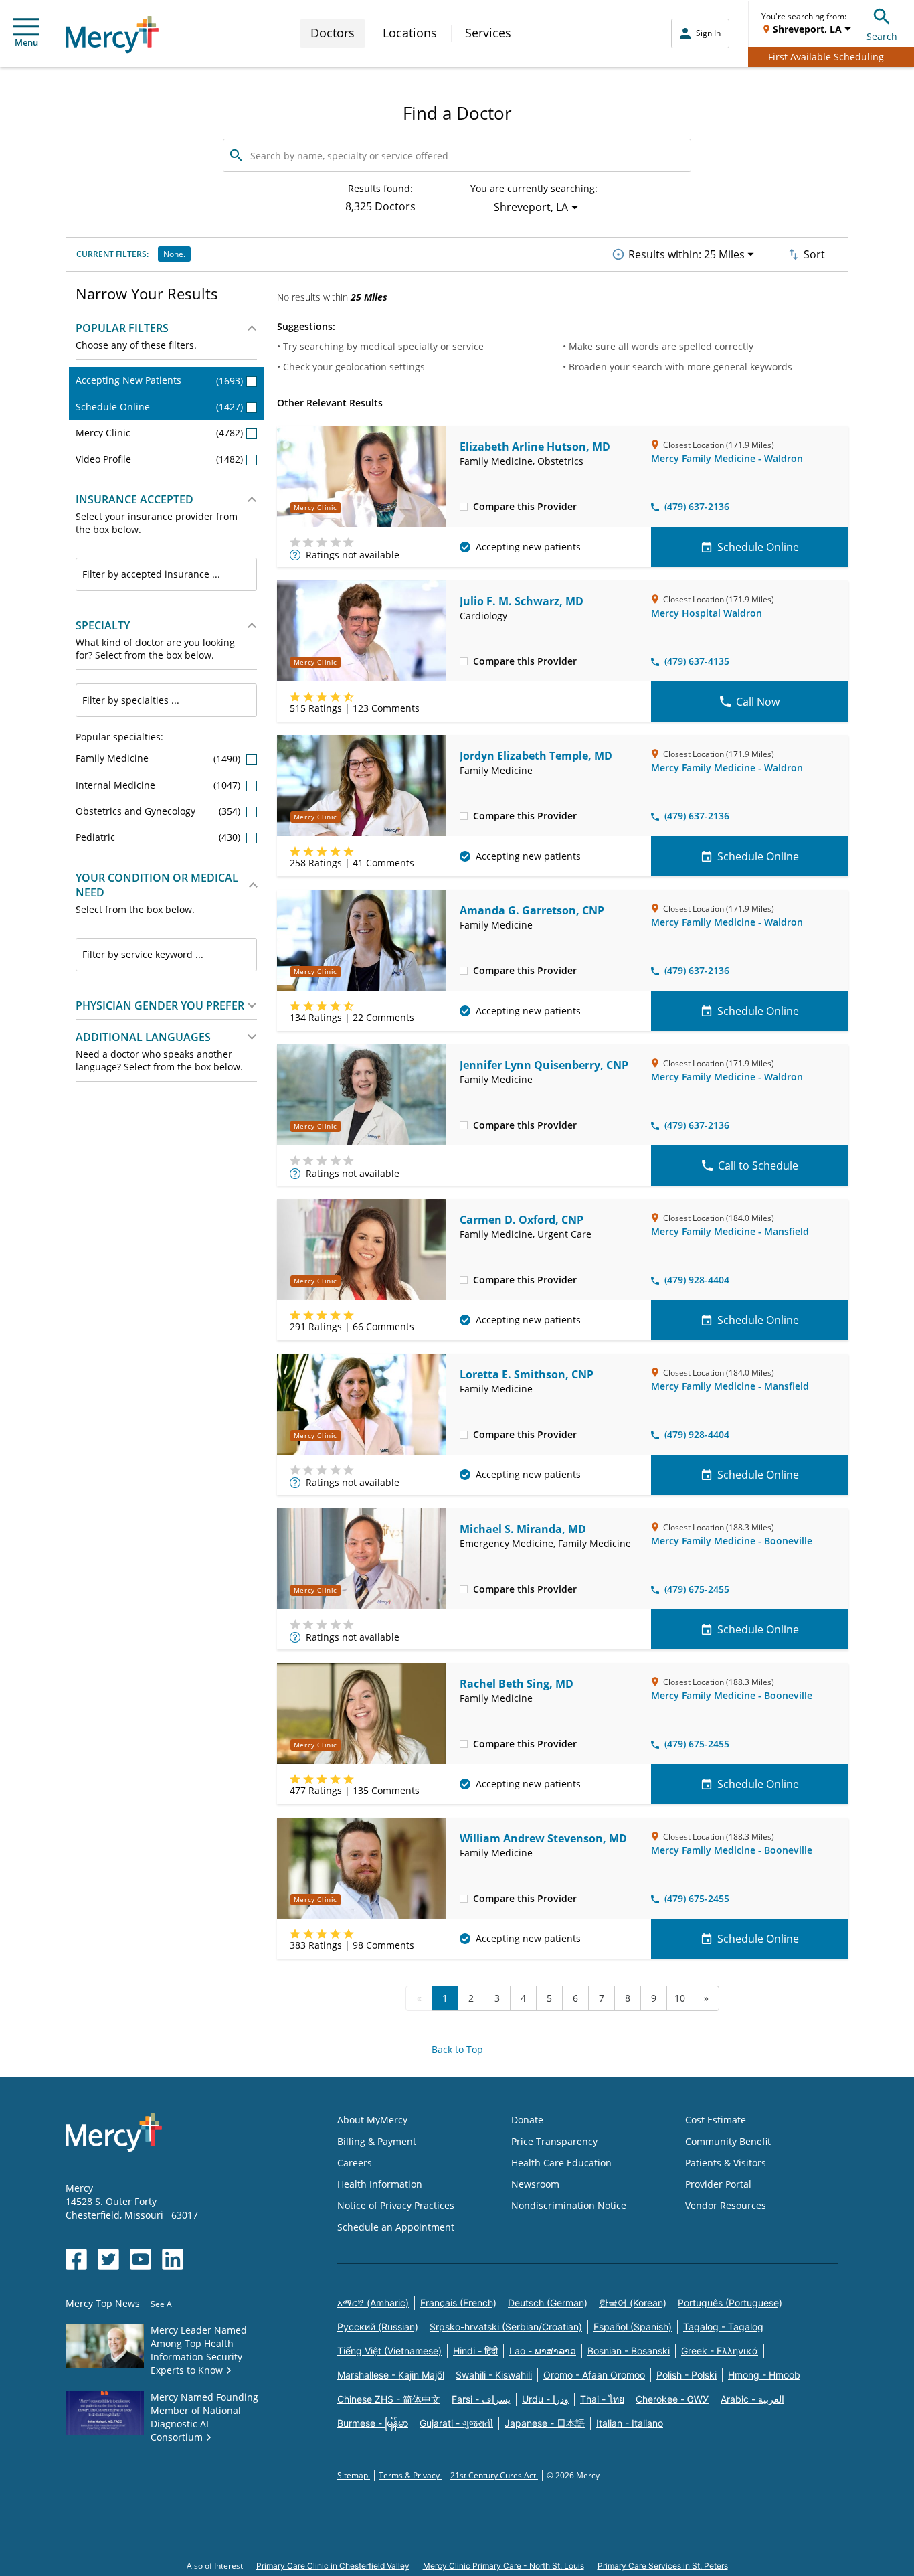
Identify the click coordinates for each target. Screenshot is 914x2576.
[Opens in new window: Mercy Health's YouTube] (141, 2259)
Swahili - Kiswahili (494, 2375)
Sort (814, 254)
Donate (527, 2120)
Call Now (758, 702)
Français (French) (458, 2303)
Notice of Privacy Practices (396, 2205)
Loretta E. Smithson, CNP (527, 1374)
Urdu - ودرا (545, 2399)
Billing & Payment (377, 2141)
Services (488, 33)
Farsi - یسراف (481, 2399)
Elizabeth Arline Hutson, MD (535, 447)
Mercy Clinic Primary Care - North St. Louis (504, 2566)
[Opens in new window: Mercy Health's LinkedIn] (173, 2259)
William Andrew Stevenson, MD (543, 1838)
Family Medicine (159, 758)
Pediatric (159, 837)
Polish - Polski (687, 2375)
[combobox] (166, 574)
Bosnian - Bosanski (629, 2351)
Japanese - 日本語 (545, 2423)
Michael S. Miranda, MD (523, 1529)
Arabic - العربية (752, 2399)
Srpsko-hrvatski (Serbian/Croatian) (506, 2327)
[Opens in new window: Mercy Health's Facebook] (76, 2259)
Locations (410, 33)
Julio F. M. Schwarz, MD (522, 601)
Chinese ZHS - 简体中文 (389, 2399)
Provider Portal (718, 2184)
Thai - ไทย (602, 2399)
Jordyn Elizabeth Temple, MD (536, 756)
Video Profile (159, 459)
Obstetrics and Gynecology (159, 811)
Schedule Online (159, 407)
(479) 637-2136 (697, 506)
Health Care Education (561, 2163)
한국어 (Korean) (633, 2303)
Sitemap (354, 2475)
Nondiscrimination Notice (569, 2205)
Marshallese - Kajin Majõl (391, 2375)
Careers (355, 2163)
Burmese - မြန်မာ (373, 2423)
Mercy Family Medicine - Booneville (732, 1541)
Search (882, 36)
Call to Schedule (758, 1165)
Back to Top (457, 2049)
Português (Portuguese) (730, 2303)
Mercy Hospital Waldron (707, 613)
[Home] (112, 34)
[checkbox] (464, 506)
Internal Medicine (159, 785)
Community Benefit (728, 2141)
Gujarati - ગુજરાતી (456, 2423)
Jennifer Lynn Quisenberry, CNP (544, 1065)
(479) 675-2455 (697, 1589)
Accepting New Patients (159, 380)
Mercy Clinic (159, 433)
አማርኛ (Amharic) (373, 2303)
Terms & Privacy (410, 2475)
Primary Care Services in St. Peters (663, 2566)
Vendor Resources (726, 2205)
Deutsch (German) (548, 2303)
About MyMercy (372, 2120)
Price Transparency (554, 2141)
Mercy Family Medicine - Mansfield (730, 1231)
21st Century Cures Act (494, 2475)
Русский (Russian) (378, 2327)
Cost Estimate (716, 2120)
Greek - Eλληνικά (720, 2351)
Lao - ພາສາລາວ (543, 2351)
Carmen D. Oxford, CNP (522, 1220)
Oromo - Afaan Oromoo (594, 2375)
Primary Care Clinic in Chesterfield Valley (333, 2566)
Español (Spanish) (633, 2327)
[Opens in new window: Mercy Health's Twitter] (108, 2259)
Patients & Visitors (726, 2163)
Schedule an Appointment (396, 2227)
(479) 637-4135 (697, 661)
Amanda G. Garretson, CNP (532, 910)
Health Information (380, 2184)
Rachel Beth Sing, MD (517, 1684)
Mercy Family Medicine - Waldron (727, 458)
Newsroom (535, 2184)
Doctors (333, 33)
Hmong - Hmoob (764, 2375)
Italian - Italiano (630, 2423)
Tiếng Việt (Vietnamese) (389, 2351)
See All (163, 2304)
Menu (26, 42)
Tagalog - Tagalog (723, 2327)
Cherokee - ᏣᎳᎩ (672, 2399)
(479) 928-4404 (697, 1280)
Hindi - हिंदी (475, 2351)
